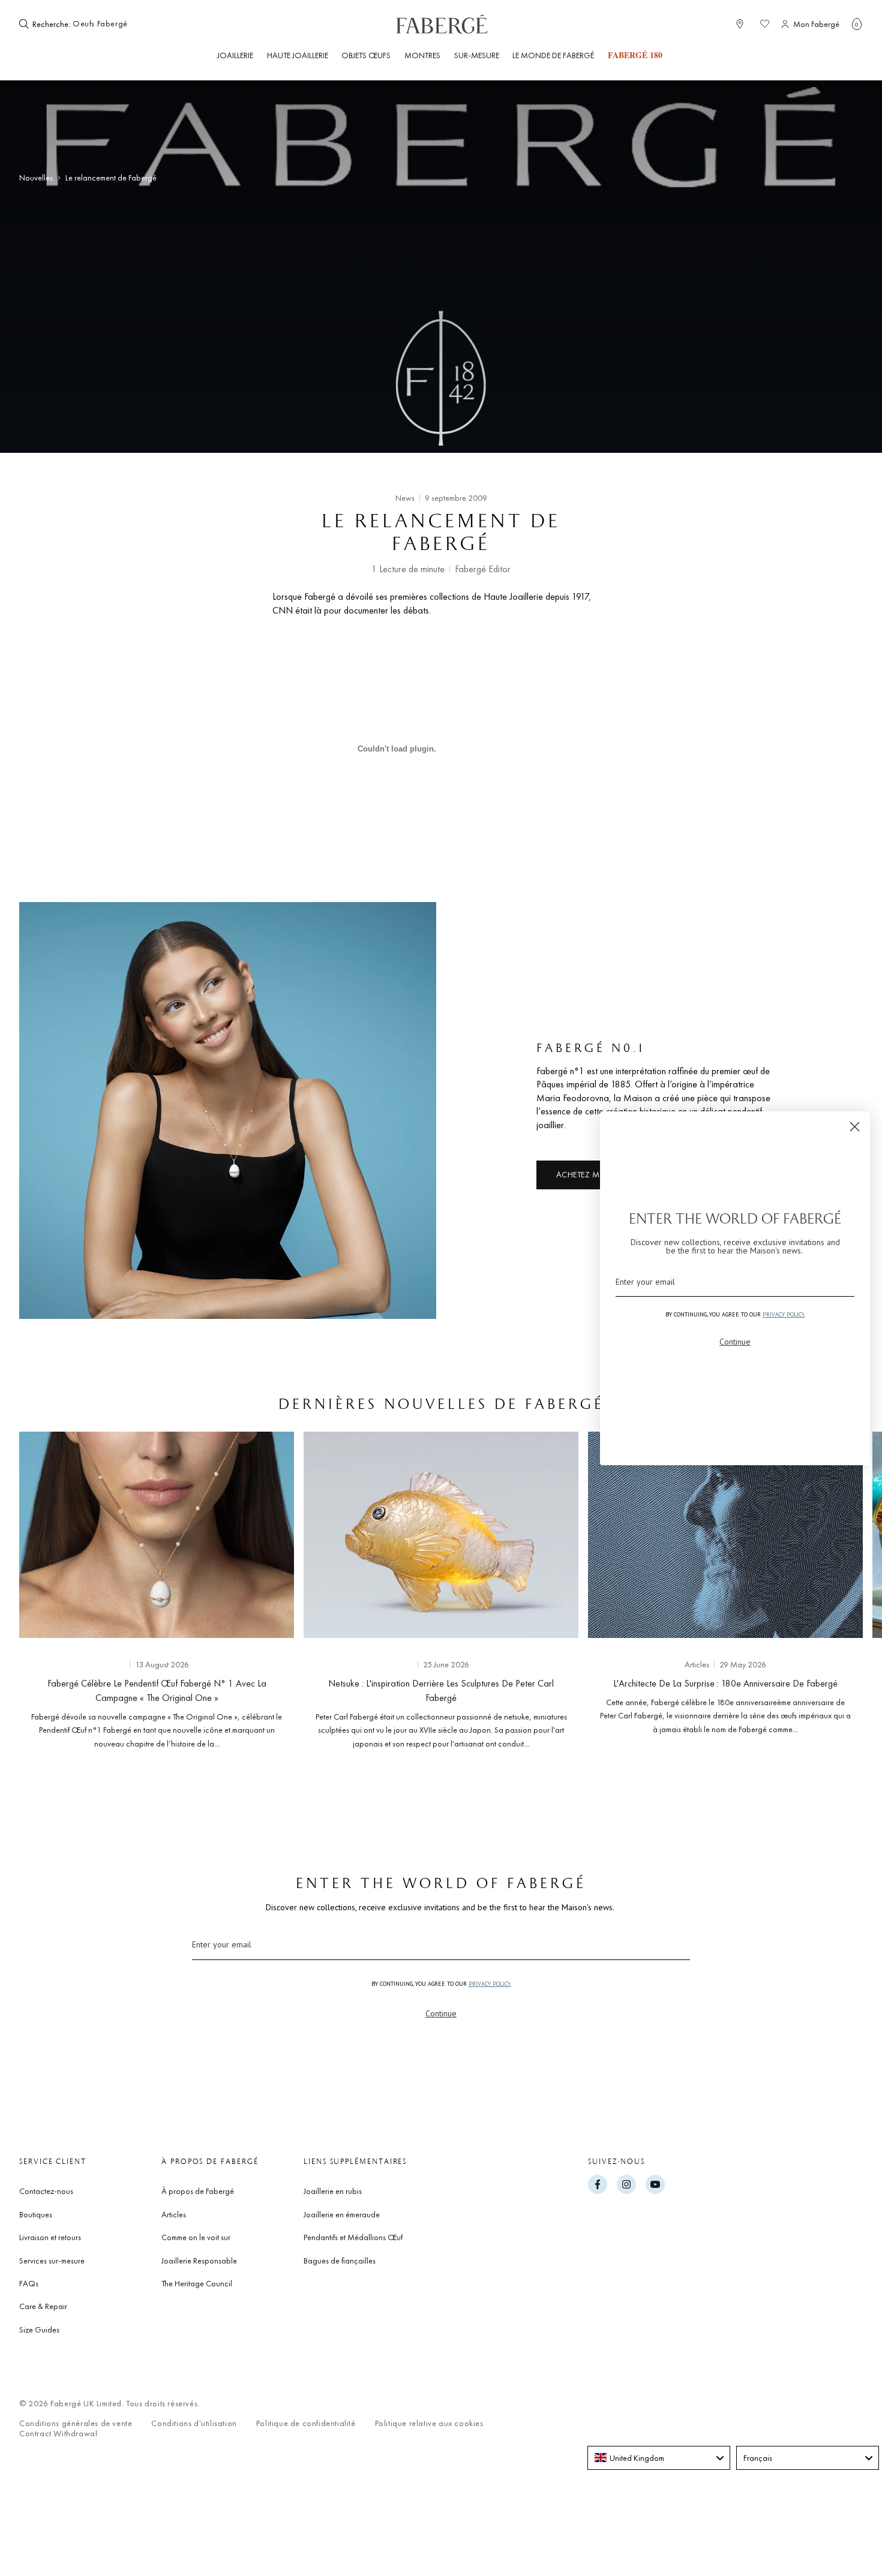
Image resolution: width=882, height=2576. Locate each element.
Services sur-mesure (52, 2261)
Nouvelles (36, 178)
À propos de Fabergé (198, 2191)
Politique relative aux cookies (429, 2423)
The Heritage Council (197, 2283)
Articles (174, 2214)
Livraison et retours (50, 2237)
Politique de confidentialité (306, 2423)
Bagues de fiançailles (340, 2261)
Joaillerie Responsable (199, 2261)
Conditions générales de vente (76, 2423)
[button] (857, 24)
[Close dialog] (855, 1127)
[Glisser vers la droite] (834, 1594)
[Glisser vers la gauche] (48, 1594)
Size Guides (39, 2329)
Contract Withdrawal (58, 2434)
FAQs (29, 2283)
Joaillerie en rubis (333, 2191)
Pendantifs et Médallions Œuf (353, 2237)
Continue (441, 2013)
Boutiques (36, 2214)
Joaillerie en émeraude (342, 2214)
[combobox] (109, 24)
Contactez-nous (46, 2191)
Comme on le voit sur (196, 2237)
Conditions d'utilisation (194, 2423)
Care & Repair (43, 2306)
